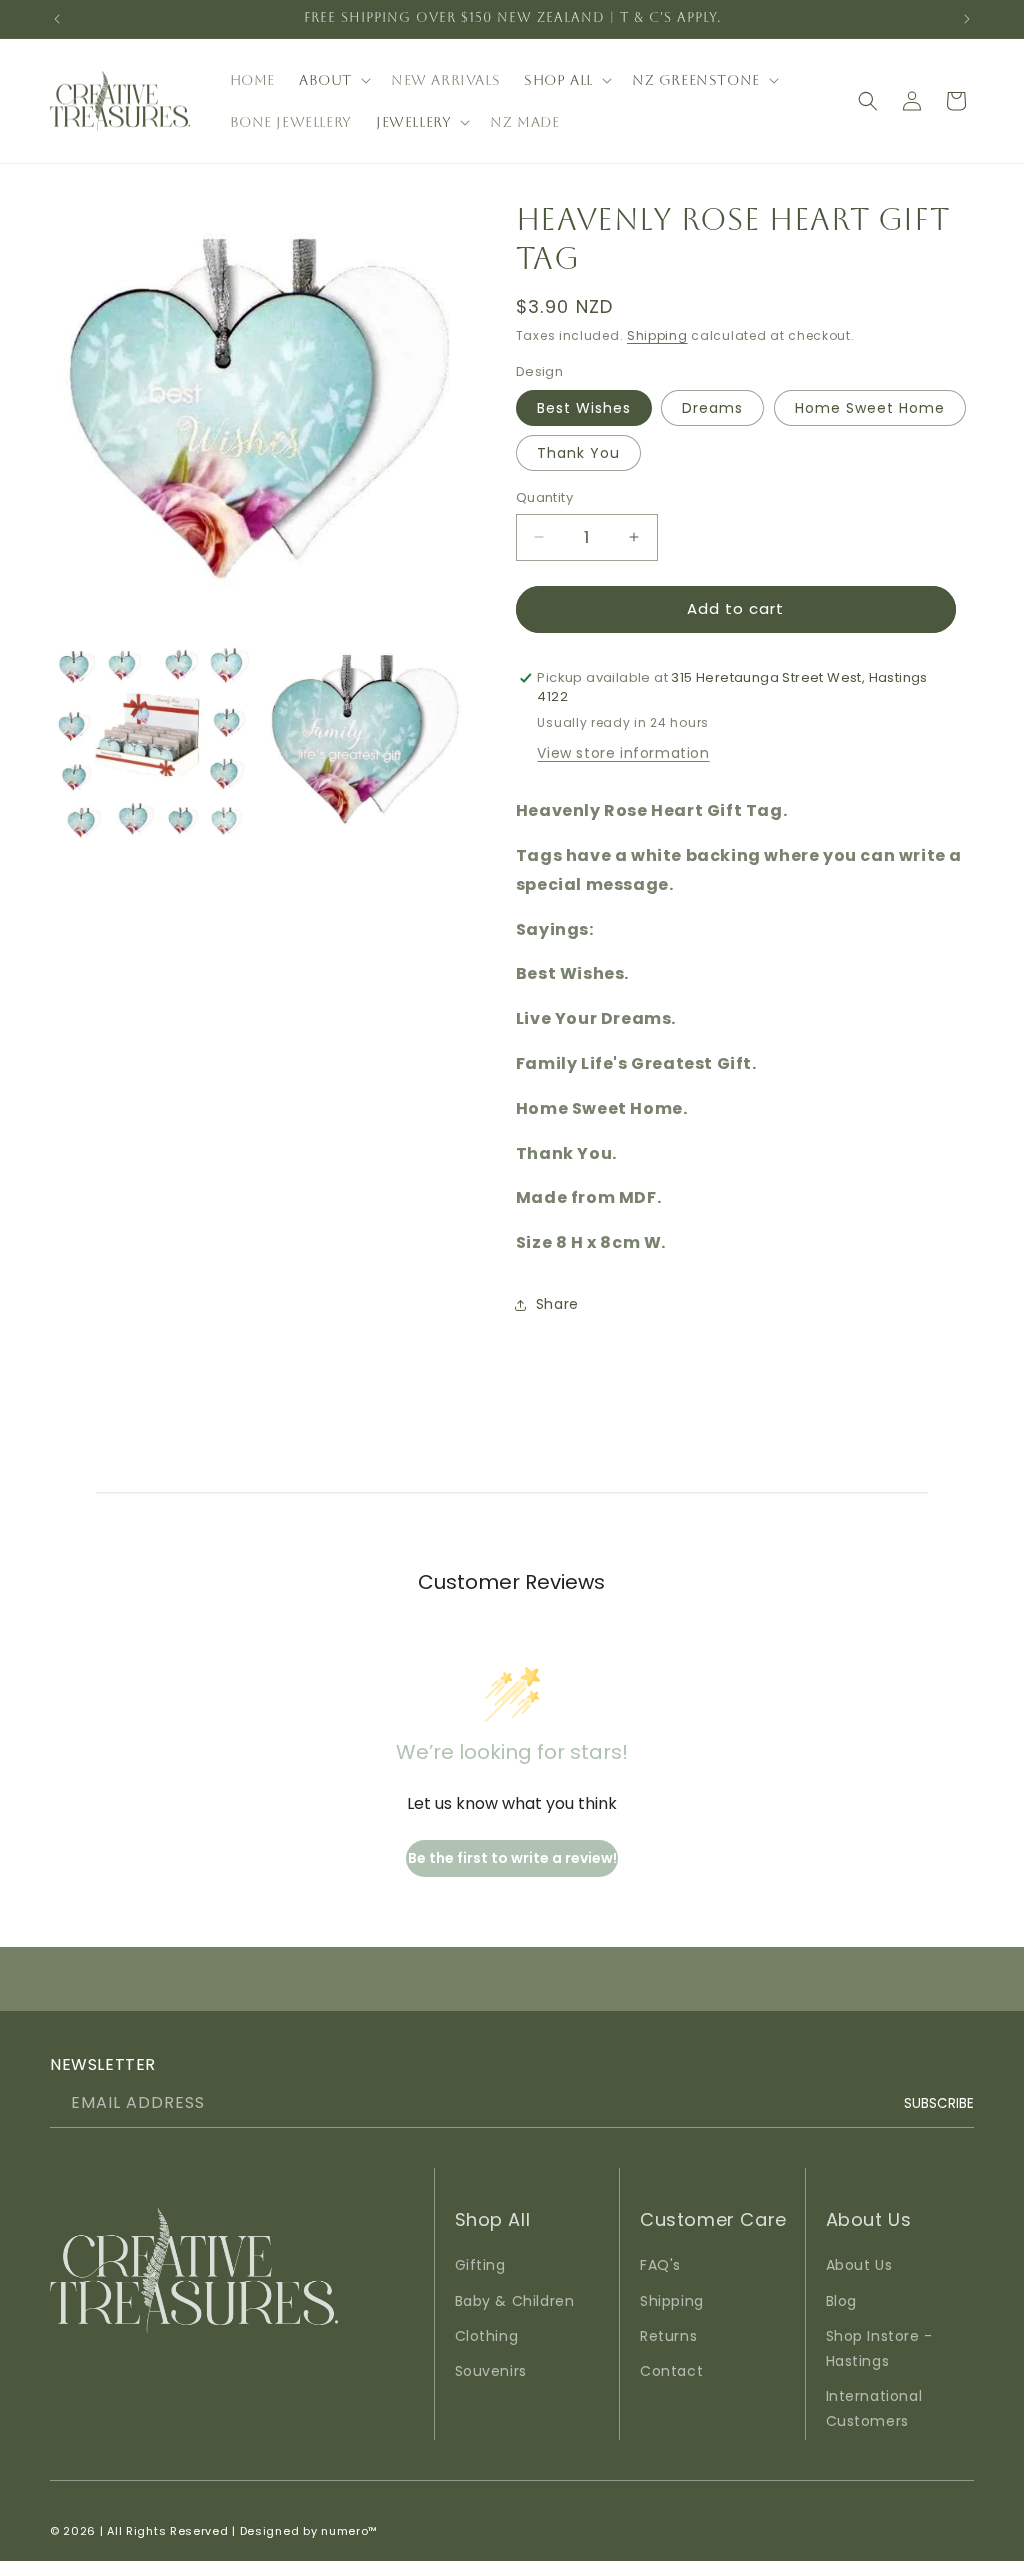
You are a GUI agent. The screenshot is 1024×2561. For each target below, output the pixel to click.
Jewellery (413, 122)
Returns (668, 2336)
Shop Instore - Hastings (879, 2348)
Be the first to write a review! (512, 1858)
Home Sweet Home (870, 408)
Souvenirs (491, 2371)
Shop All (558, 80)
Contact (671, 2371)
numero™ (349, 2531)
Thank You (578, 453)
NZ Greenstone (696, 80)
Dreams (712, 408)
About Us (859, 2265)
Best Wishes (584, 408)
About (325, 80)
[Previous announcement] (57, 19)
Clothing (487, 2336)
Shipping (657, 335)
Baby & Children (515, 2301)
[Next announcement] (967, 19)
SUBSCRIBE (939, 2103)
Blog (841, 2301)
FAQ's (660, 2265)
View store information (623, 753)
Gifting (480, 2265)
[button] (333, 80)
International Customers (874, 2408)
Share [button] (557, 1304)
